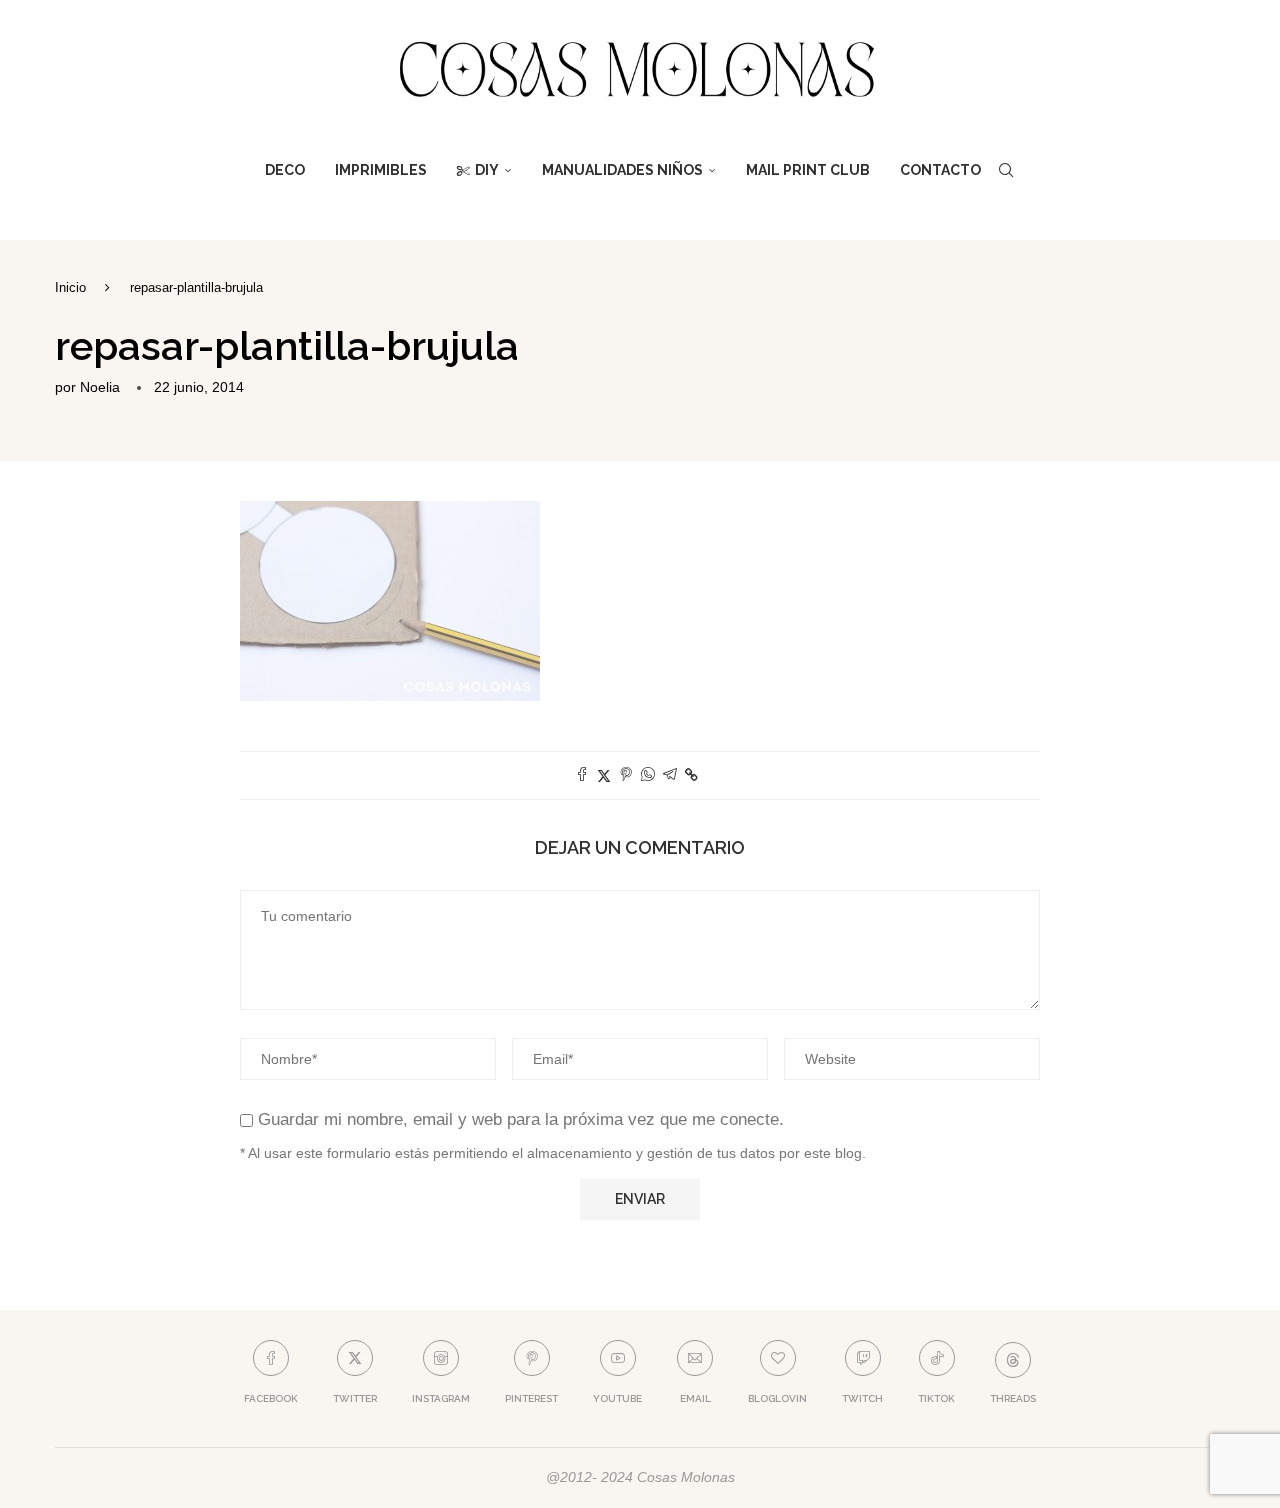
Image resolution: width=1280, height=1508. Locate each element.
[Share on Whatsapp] (648, 775)
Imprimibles (381, 170)
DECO (285, 170)
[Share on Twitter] (604, 775)
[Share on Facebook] (582, 775)
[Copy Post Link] (691, 775)
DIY (487, 170)
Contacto (940, 170)
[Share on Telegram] (670, 775)
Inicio (70, 287)
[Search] (1006, 170)
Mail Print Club (808, 170)
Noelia (100, 387)
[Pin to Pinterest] (626, 775)
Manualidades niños (622, 170)
